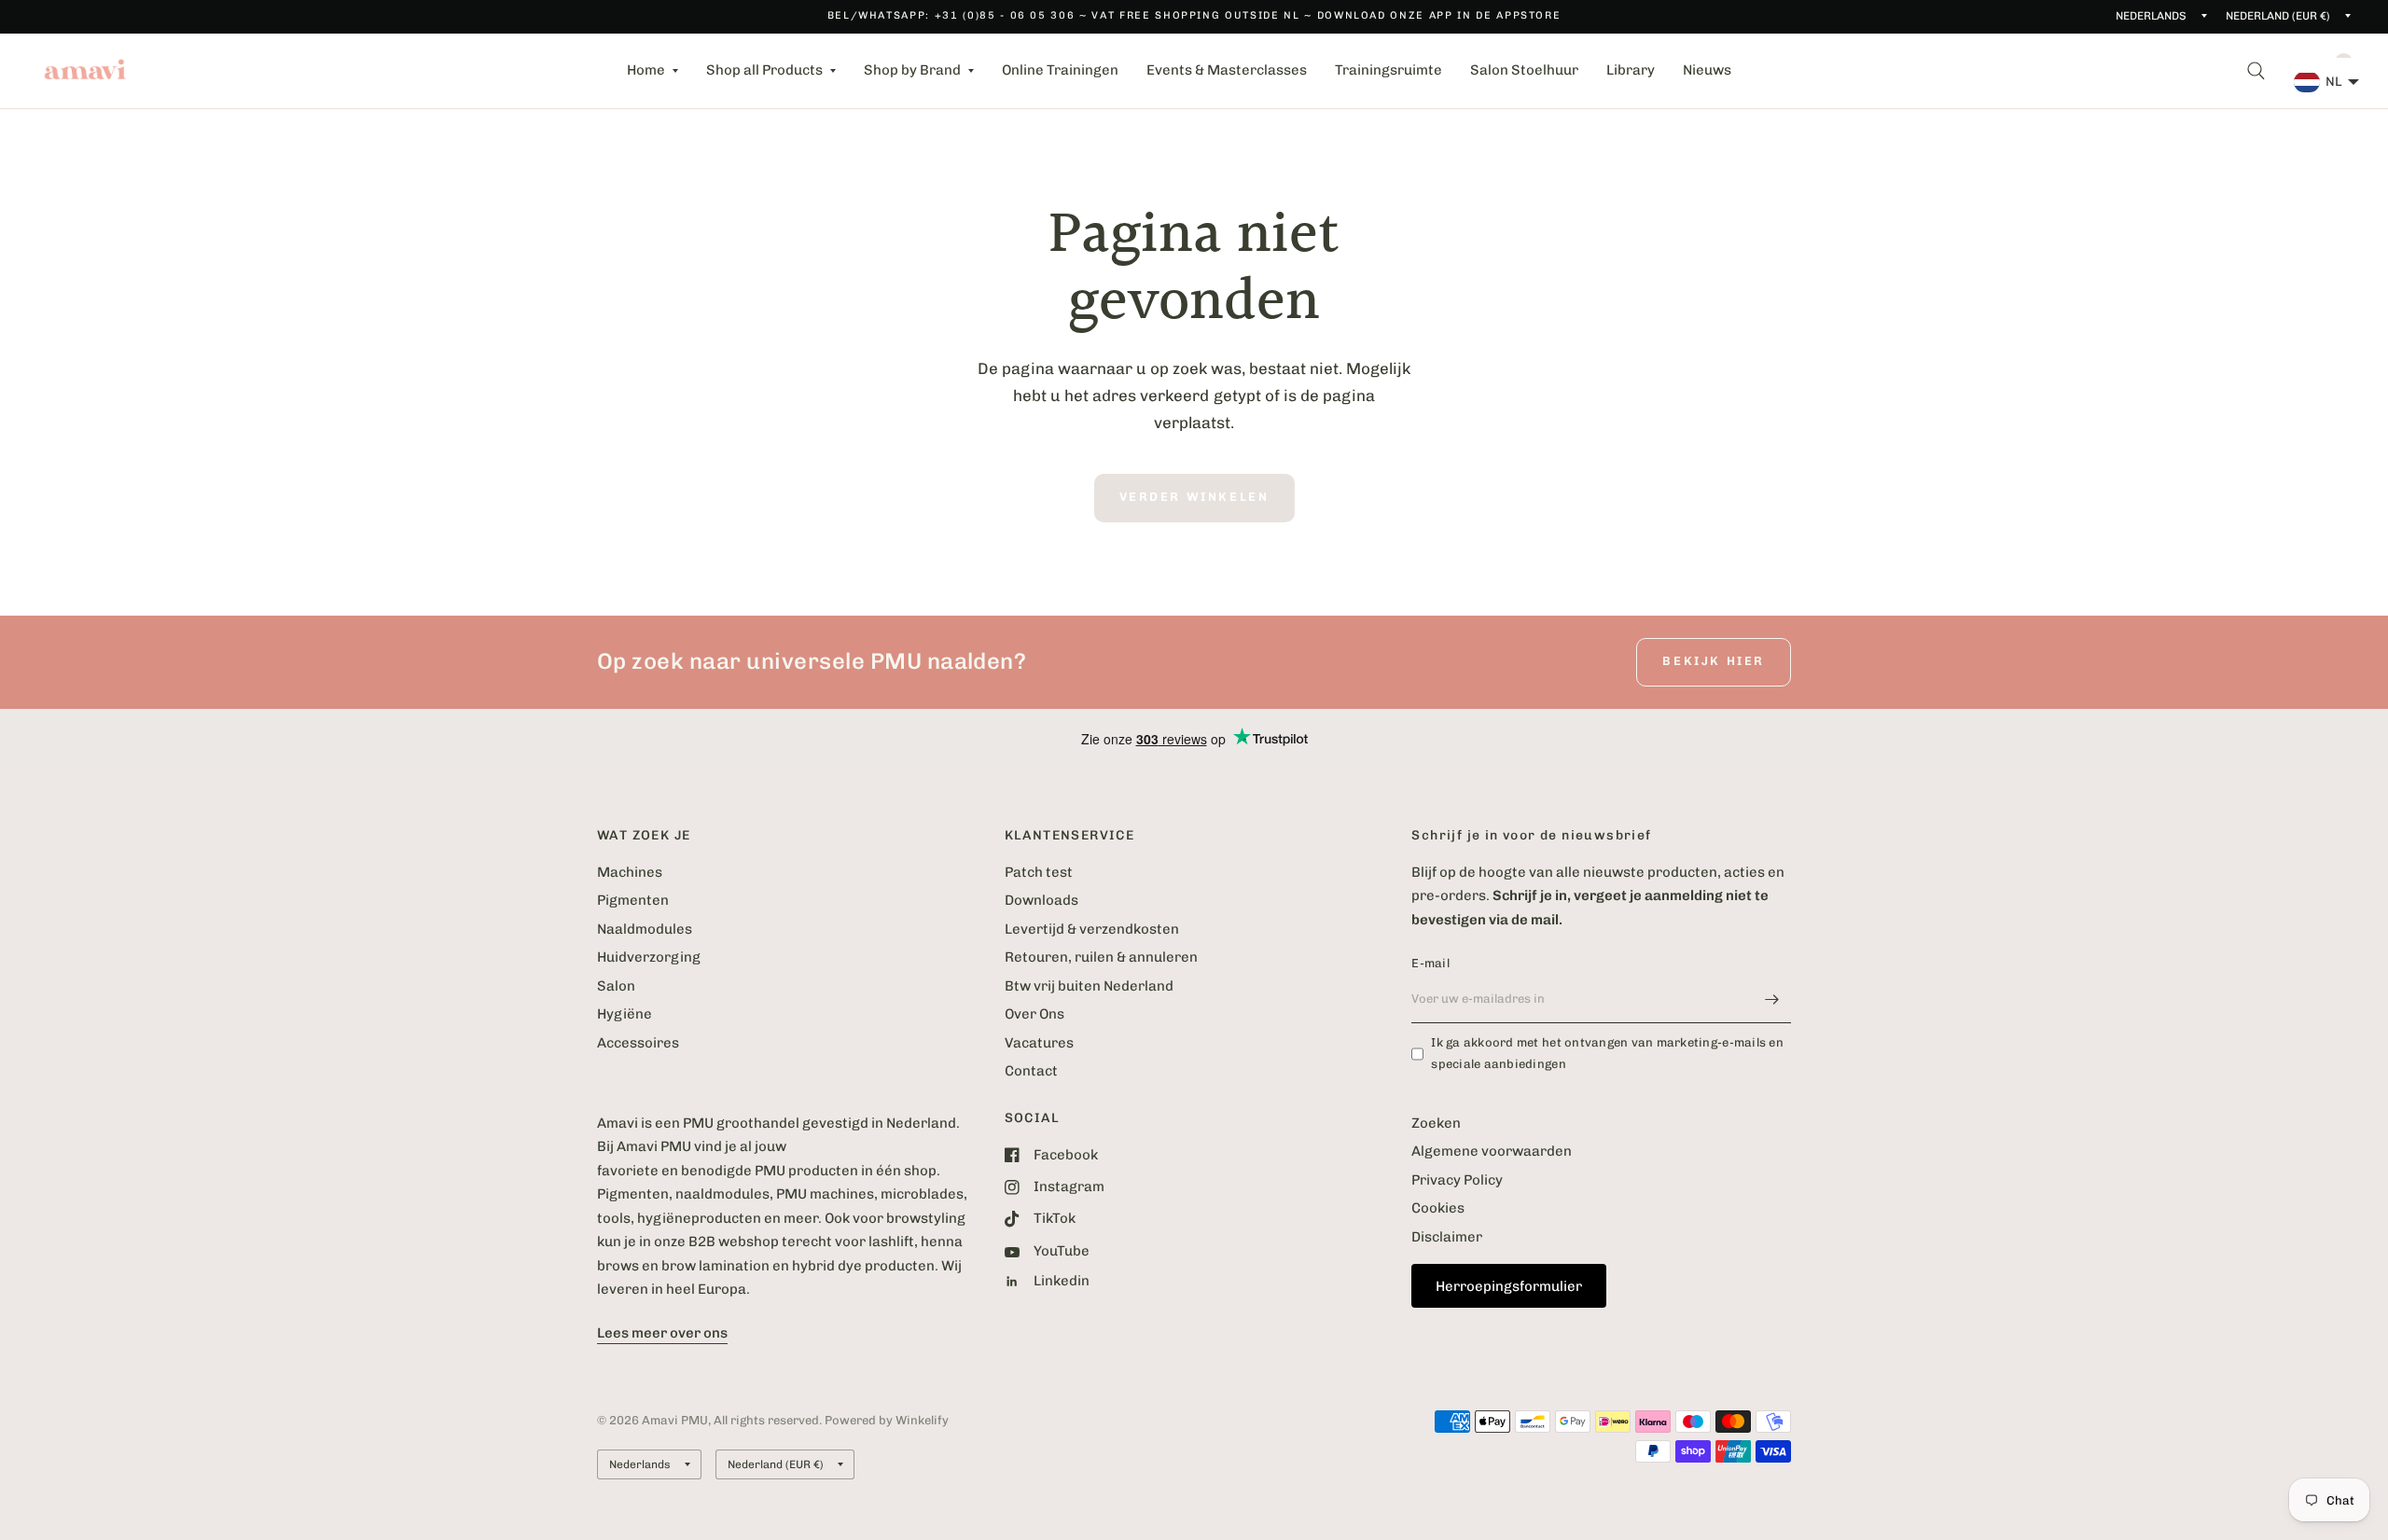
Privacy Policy (1457, 1180)
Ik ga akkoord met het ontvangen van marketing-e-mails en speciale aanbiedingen (1607, 1053)
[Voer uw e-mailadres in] (1772, 999)
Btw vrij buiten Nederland (1089, 986)
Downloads (1041, 900)
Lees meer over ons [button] (662, 1333)
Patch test (1039, 872)
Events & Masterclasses (1227, 70)
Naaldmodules (645, 929)
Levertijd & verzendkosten (1092, 929)
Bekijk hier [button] (1714, 661)
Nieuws (1707, 70)
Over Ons (1034, 1014)
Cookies (1438, 1208)
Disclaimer (1447, 1237)
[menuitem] (653, 71)
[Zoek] (2256, 71)
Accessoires (638, 1043)
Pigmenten (633, 900)
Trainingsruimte (1388, 70)
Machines (630, 872)
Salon (616, 986)
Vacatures (1039, 1043)
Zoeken (1436, 1123)
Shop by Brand (912, 70)
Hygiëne (625, 1014)
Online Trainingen (1060, 70)
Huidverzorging (649, 957)
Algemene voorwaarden (1492, 1151)
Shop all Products (764, 70)
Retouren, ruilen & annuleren (1101, 957)
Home (646, 70)
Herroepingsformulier (1509, 1286)
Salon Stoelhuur (1524, 70)
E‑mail (1430, 963)
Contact (1031, 1071)
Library (1631, 70)
